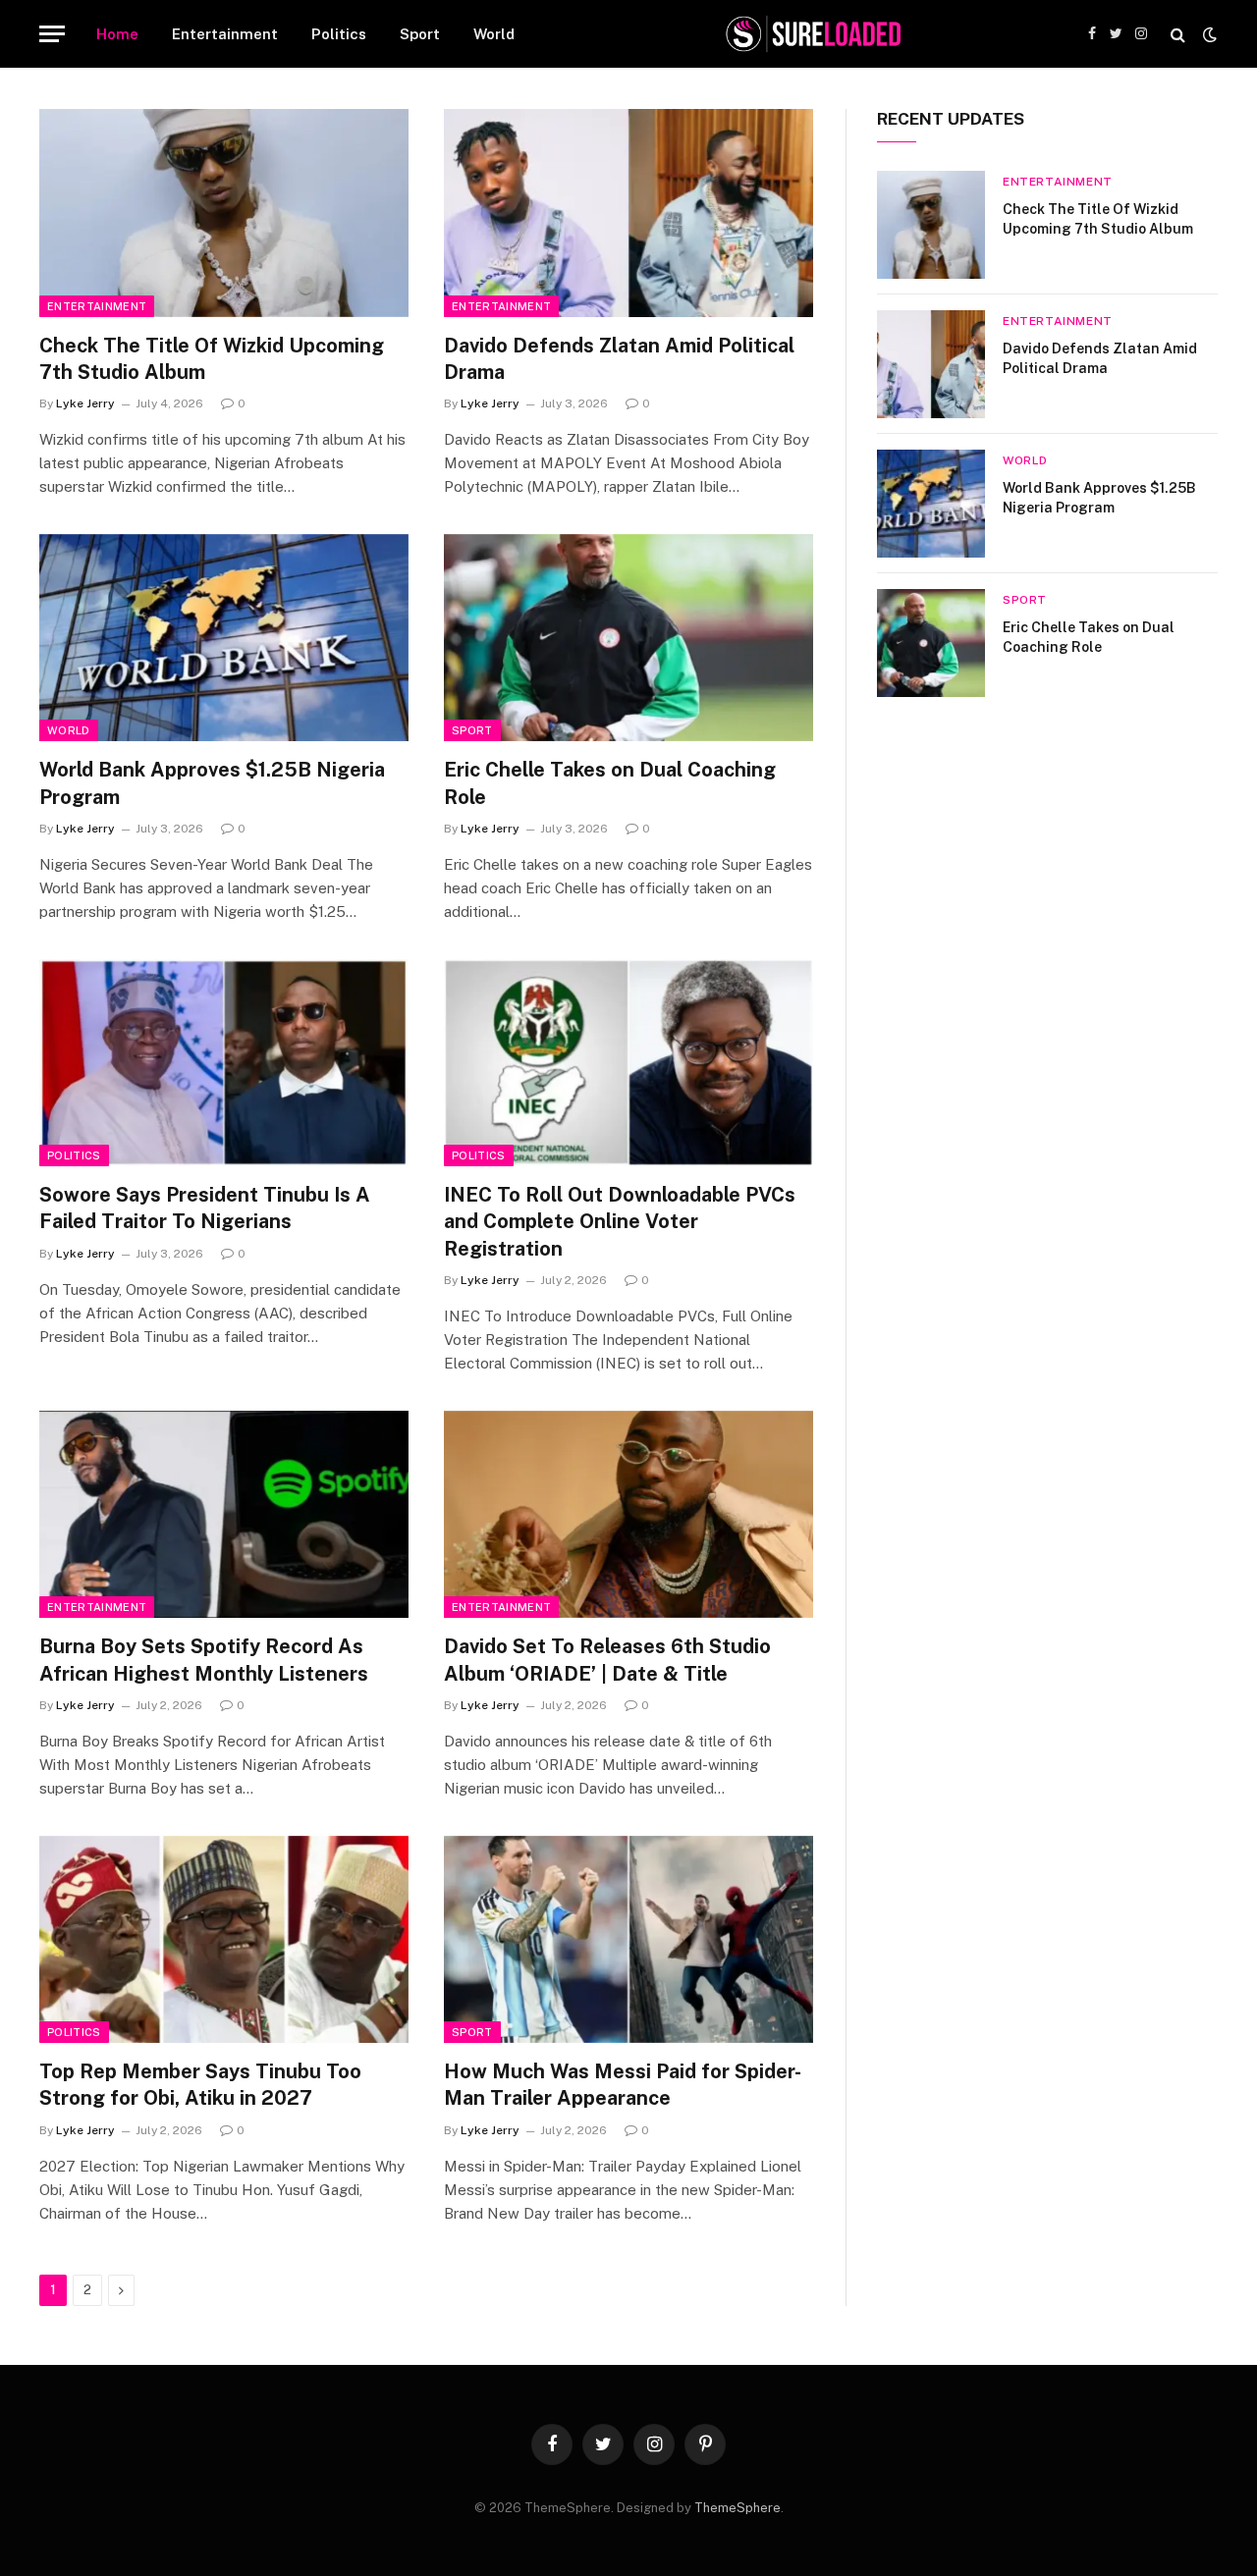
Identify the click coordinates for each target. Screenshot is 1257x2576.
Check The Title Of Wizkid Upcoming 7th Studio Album (212, 359)
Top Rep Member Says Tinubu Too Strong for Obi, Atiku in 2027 (200, 2085)
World (494, 34)
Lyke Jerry (85, 403)
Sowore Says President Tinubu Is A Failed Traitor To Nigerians (205, 1208)
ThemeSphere (738, 2508)
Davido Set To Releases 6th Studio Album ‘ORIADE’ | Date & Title (607, 1660)
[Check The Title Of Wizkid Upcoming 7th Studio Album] (224, 213)
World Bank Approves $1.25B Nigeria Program (212, 783)
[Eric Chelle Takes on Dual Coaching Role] (628, 638)
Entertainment (225, 34)
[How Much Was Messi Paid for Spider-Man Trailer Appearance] (628, 1940)
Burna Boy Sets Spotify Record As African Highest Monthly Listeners (204, 1660)
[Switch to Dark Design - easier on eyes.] (1208, 34)
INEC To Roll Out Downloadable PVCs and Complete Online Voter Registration (620, 1221)
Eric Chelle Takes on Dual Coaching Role (610, 783)
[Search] (1178, 34)
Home (117, 34)
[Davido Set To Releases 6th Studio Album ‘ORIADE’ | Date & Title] (628, 1515)
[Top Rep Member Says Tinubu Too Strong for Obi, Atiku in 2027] (224, 1940)
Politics (339, 34)
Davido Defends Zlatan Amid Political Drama (619, 359)
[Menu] (52, 34)
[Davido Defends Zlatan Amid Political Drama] (628, 213)
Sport (420, 34)
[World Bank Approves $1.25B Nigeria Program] (224, 638)
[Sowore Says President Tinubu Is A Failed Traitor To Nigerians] (224, 1063)
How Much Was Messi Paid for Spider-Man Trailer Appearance (623, 2085)
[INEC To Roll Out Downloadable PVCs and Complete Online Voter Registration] (628, 1063)
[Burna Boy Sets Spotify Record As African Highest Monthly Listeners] (224, 1515)
